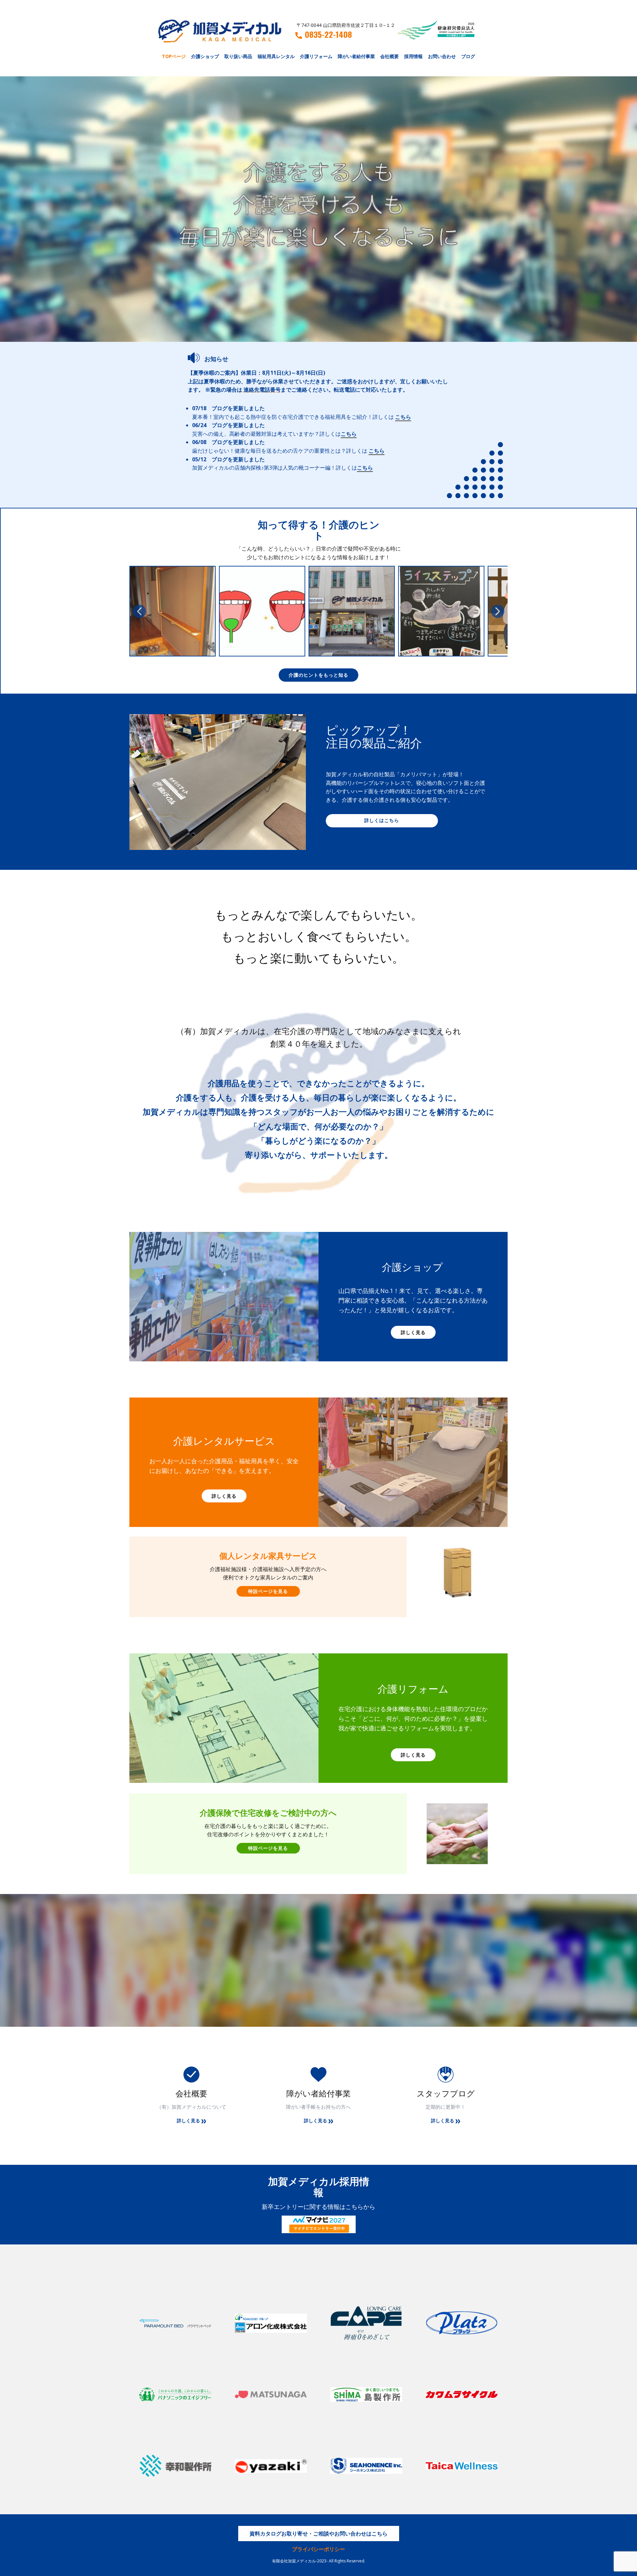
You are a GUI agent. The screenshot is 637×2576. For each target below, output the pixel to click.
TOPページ (174, 56)
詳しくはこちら (382, 820)
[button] (139, 611)
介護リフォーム (316, 56)
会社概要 (389, 56)
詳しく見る (413, 1332)
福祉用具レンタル (276, 56)
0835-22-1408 (328, 35)
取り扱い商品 (238, 56)
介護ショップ (205, 56)
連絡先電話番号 (262, 390)
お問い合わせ (442, 56)
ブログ (468, 56)
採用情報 (413, 56)
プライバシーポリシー (318, 2549)
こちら (403, 417)
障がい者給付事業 (356, 56)
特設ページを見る (268, 1591)
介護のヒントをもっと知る (318, 675)
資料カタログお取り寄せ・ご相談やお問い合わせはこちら (318, 2534)
